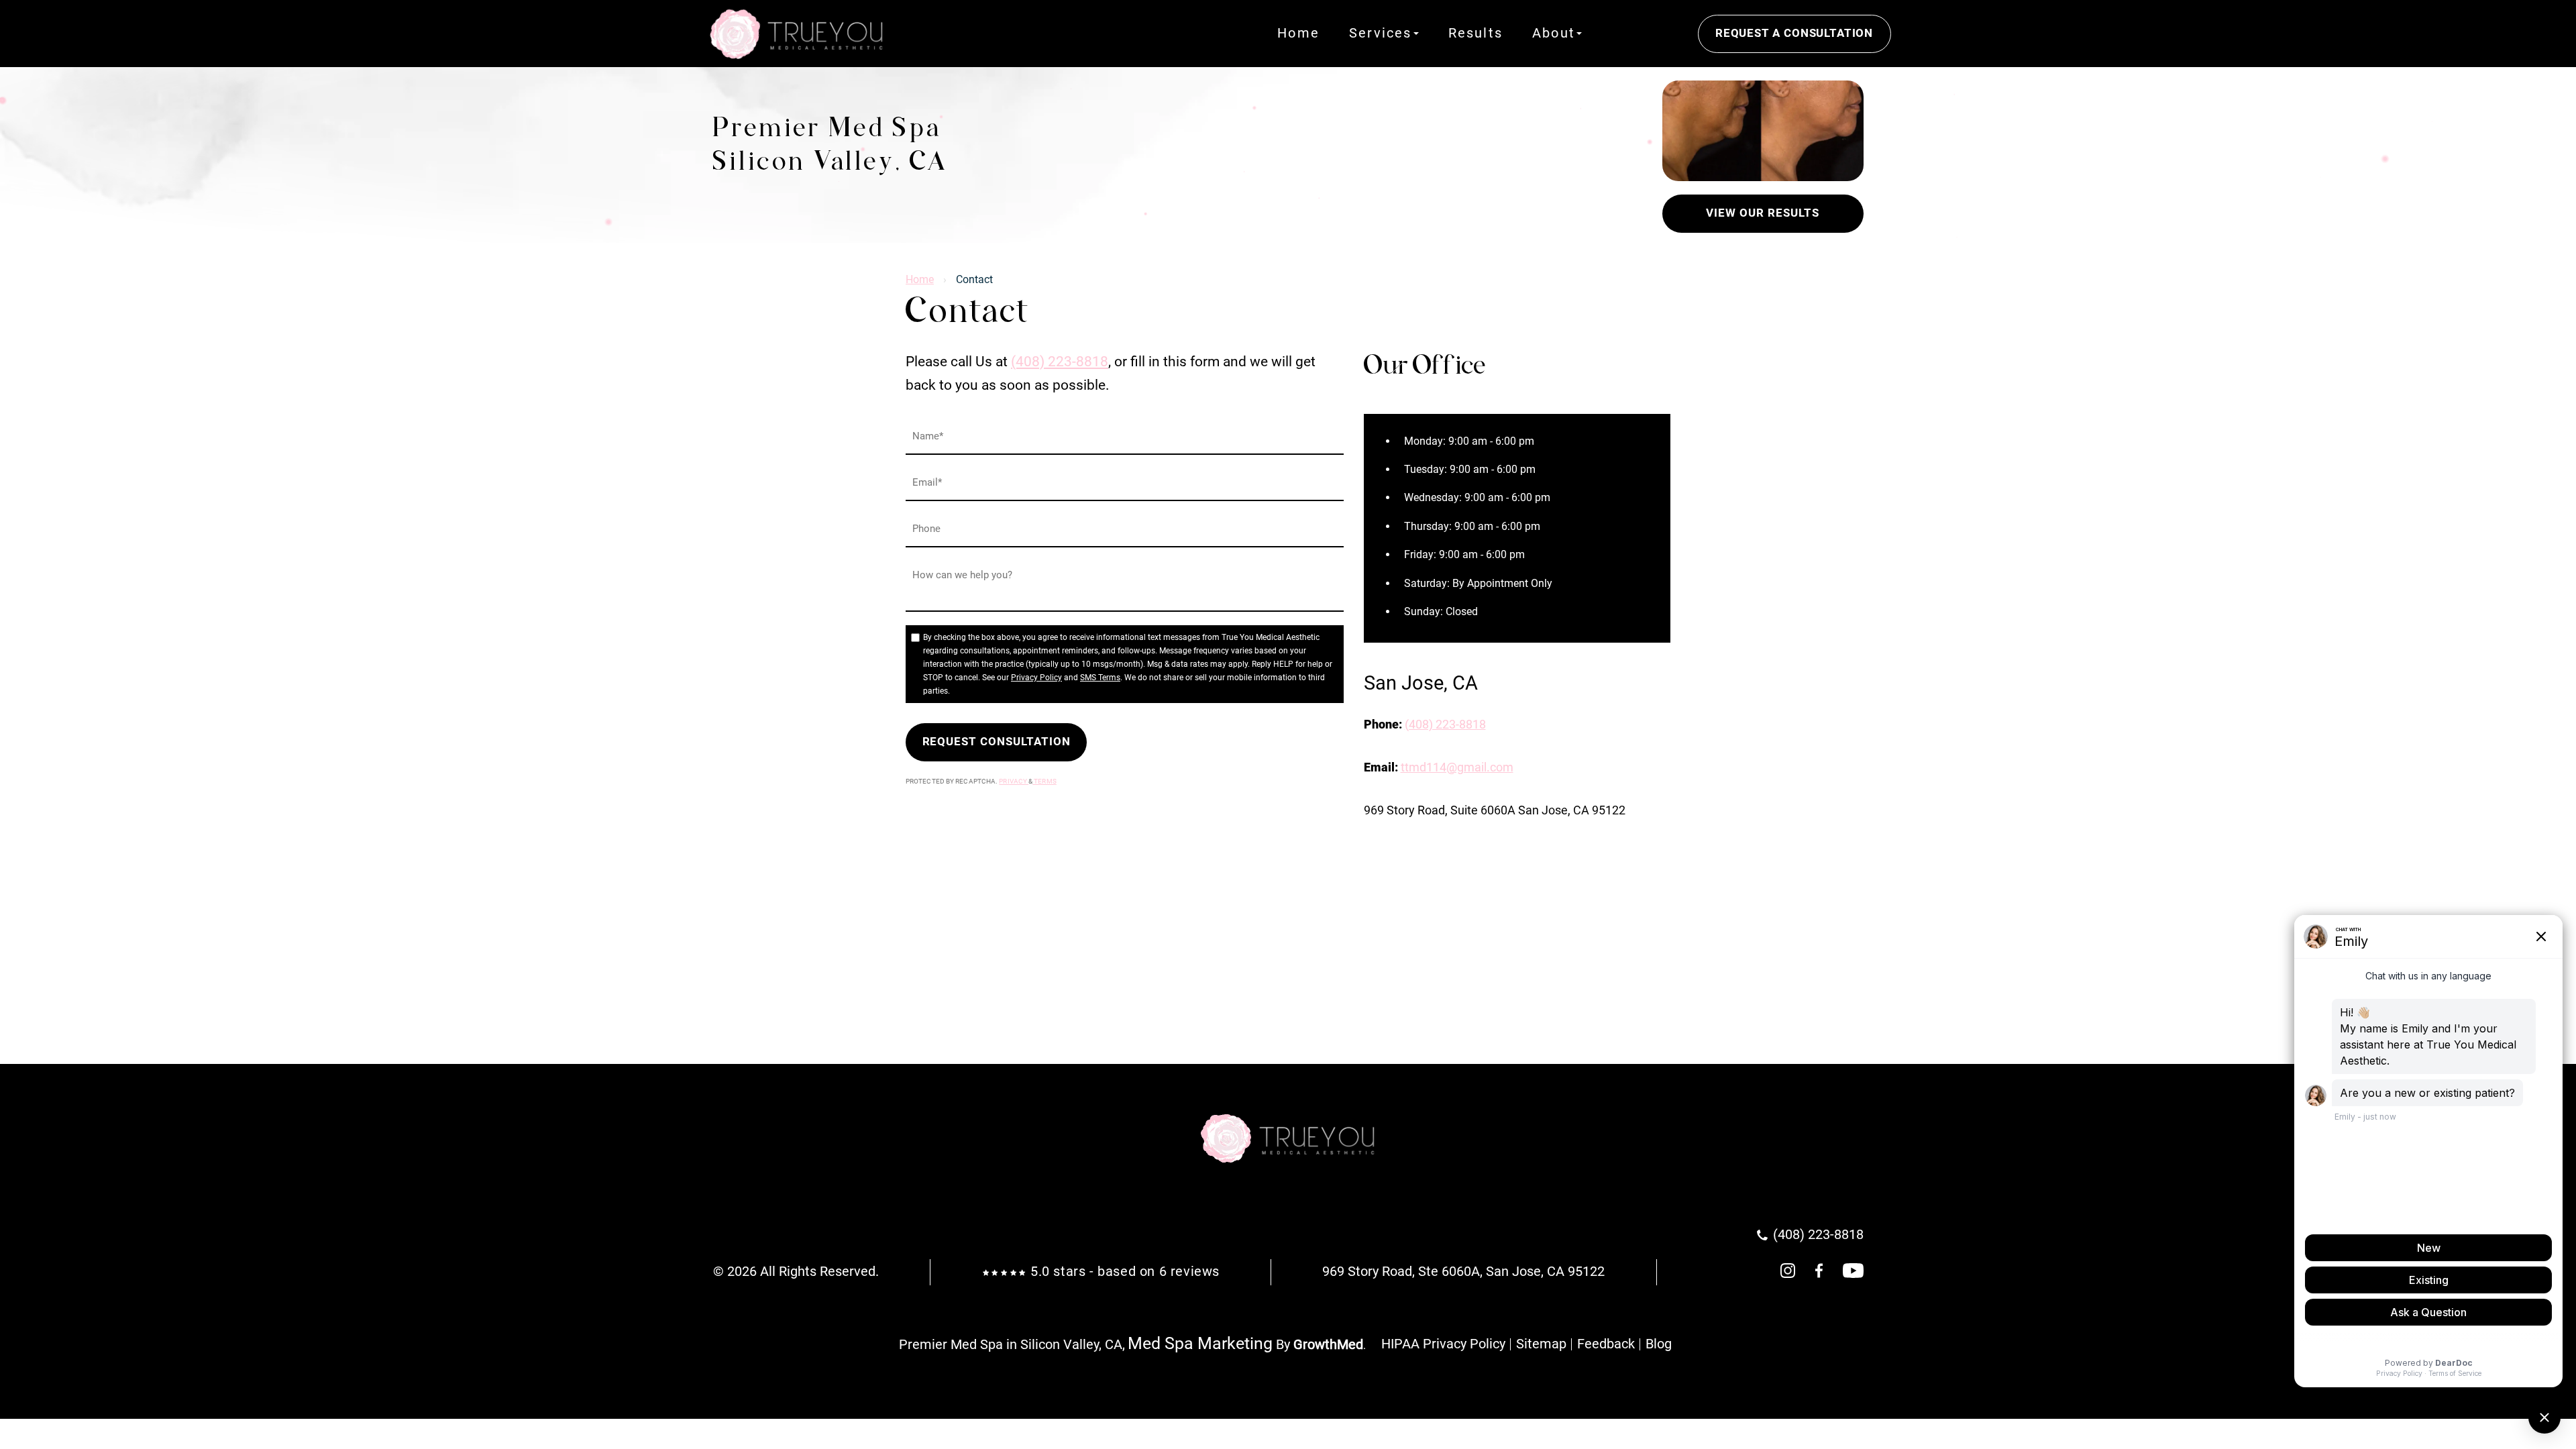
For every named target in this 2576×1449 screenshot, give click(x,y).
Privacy (1014, 781)
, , (1463, 1272)
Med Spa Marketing (1200, 1343)
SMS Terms (1100, 678)
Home (1298, 34)
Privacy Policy (1036, 678)
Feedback (1606, 1344)
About (1554, 34)
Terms (1044, 781)
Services (1381, 34)
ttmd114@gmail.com (1457, 767)
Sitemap (1541, 1344)
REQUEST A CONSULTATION (1794, 33)
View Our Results (1762, 213)
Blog (1659, 1344)
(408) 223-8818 (1060, 362)
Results (1475, 34)
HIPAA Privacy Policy (1443, 1344)
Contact (1640, 34)
